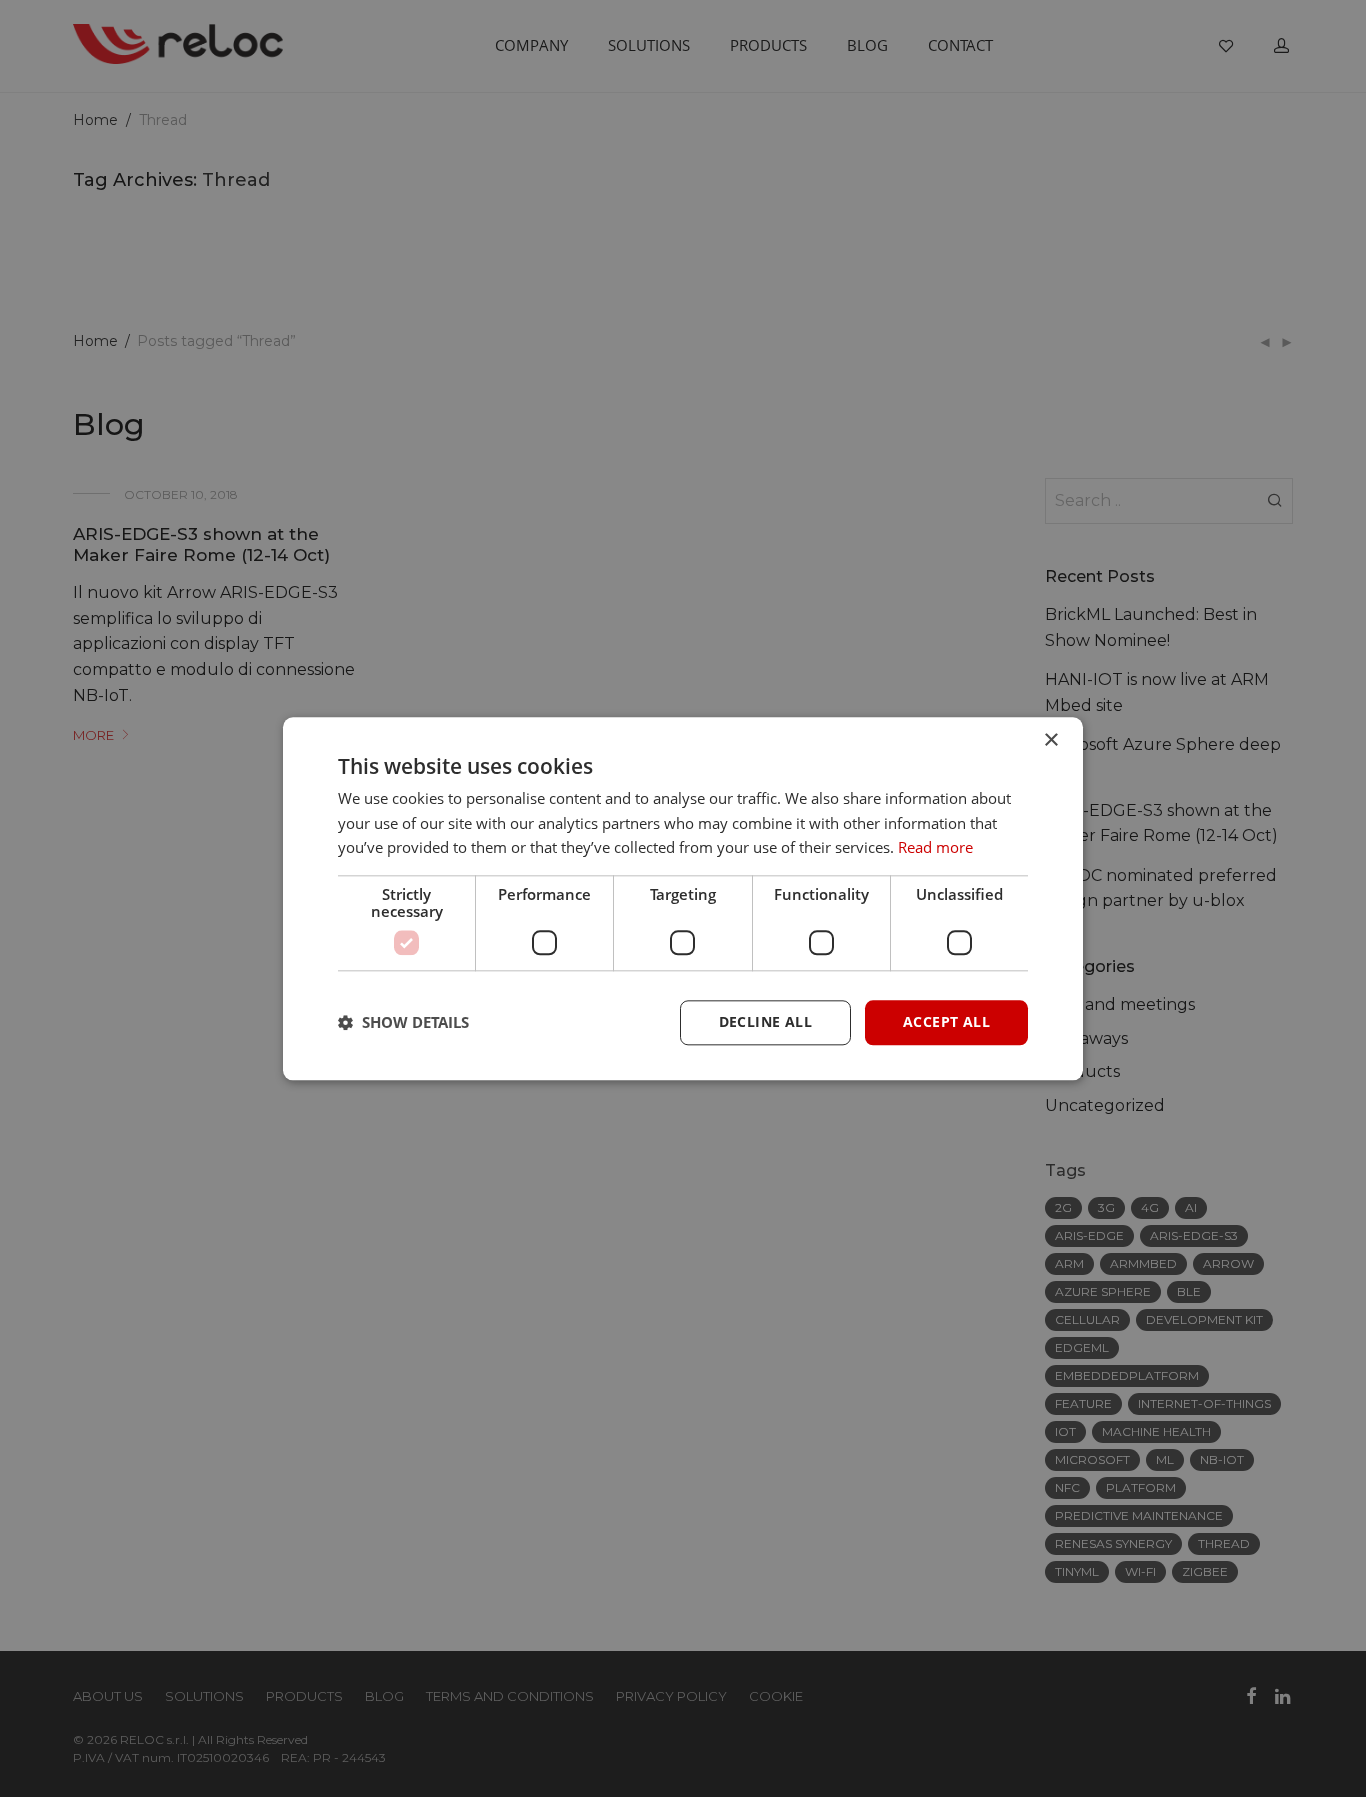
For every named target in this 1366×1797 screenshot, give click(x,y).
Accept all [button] (946, 1021)
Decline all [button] (765, 1021)
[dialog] (683, 898)
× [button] (1050, 740)
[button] (403, 1023)
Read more (935, 848)
